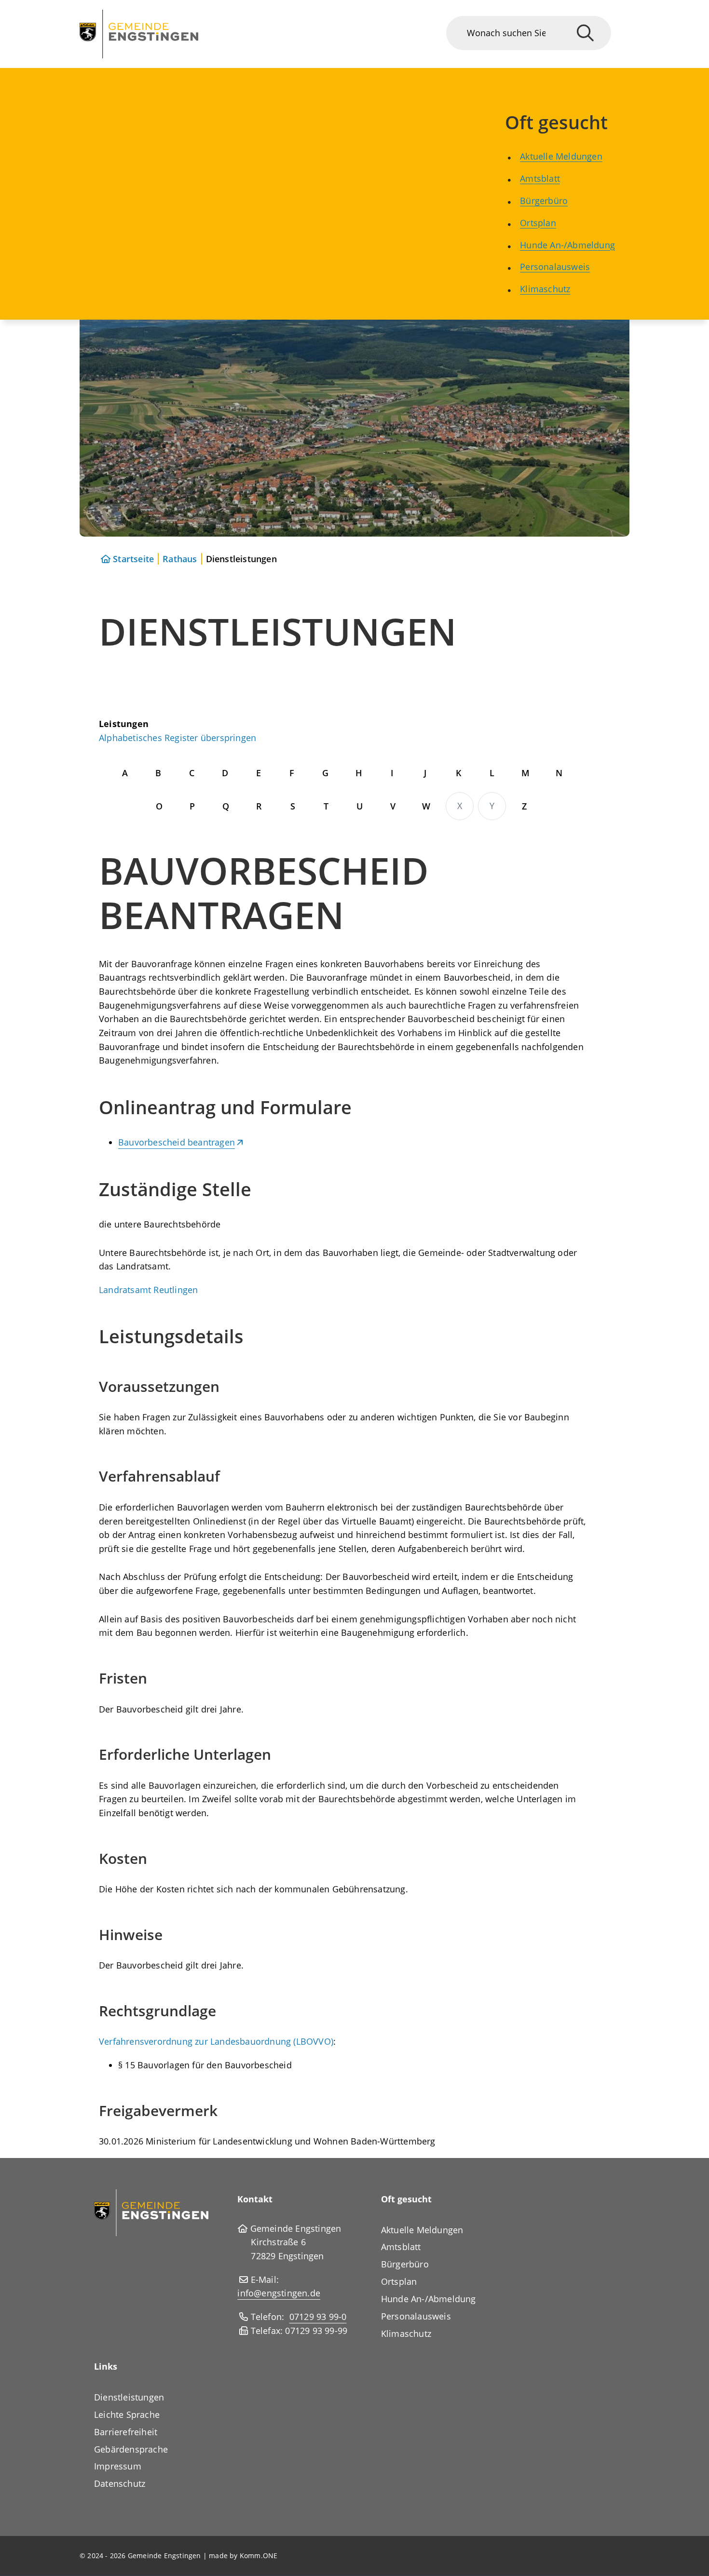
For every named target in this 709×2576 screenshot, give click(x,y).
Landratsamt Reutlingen (148, 1290)
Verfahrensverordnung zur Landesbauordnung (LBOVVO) (216, 2041)
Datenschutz (120, 2483)
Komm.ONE (259, 2556)
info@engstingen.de (279, 2293)
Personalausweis (555, 267)
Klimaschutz (545, 289)
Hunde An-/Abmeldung (567, 245)
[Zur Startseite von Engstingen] (139, 34)
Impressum (118, 2466)
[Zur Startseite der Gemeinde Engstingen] (151, 2212)
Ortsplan (538, 223)
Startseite (133, 559)
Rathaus (180, 559)
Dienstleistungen (129, 2397)
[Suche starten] (585, 33)
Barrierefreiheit (126, 2432)
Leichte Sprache (127, 2414)
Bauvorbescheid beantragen (177, 1142)
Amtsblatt (540, 178)
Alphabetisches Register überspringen (177, 738)
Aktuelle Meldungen (561, 156)
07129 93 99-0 (318, 2317)
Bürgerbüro (544, 201)
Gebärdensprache (131, 2449)
